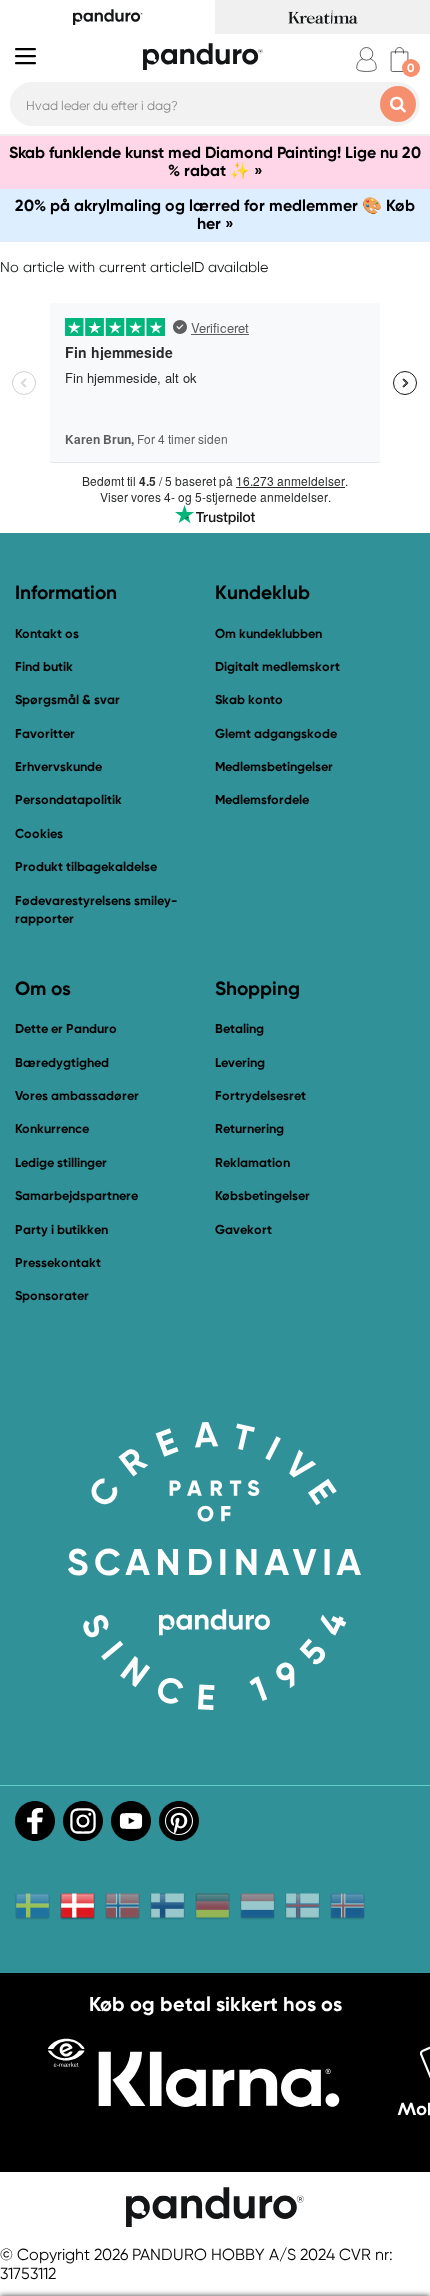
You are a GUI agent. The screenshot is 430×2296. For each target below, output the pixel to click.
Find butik (44, 666)
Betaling (239, 1028)
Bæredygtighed (62, 1062)
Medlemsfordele (262, 799)
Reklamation (252, 1162)
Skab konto (249, 699)
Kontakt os (47, 633)
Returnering (249, 1128)
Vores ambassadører (77, 1095)
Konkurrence (52, 1128)
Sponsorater (52, 1295)
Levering (240, 1062)
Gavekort (243, 1229)
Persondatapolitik (68, 799)
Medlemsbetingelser (274, 766)
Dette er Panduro (66, 1028)
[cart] (399, 59)
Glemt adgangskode (276, 733)
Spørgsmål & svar (67, 699)
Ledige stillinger (61, 1162)
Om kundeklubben (268, 633)
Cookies (39, 834)
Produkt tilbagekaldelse (86, 866)
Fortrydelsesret (260, 1095)
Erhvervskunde (58, 766)
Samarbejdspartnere (76, 1195)
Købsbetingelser (262, 1195)
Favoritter (45, 733)
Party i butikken (61, 1229)
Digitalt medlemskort (277, 666)
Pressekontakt (58, 1262)
